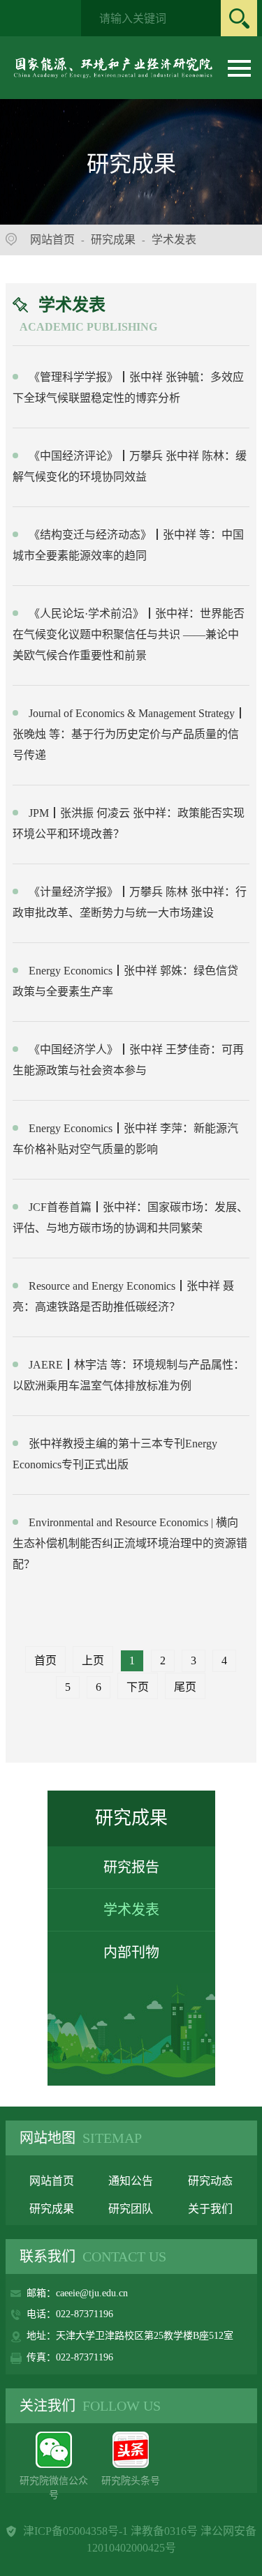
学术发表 (174, 240)
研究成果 (113, 240)
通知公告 (131, 2181)
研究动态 (210, 2181)
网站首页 (52, 240)
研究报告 (131, 1867)
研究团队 (131, 2209)
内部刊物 (131, 1952)
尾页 (185, 1687)
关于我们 (210, 2209)
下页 (138, 1687)
